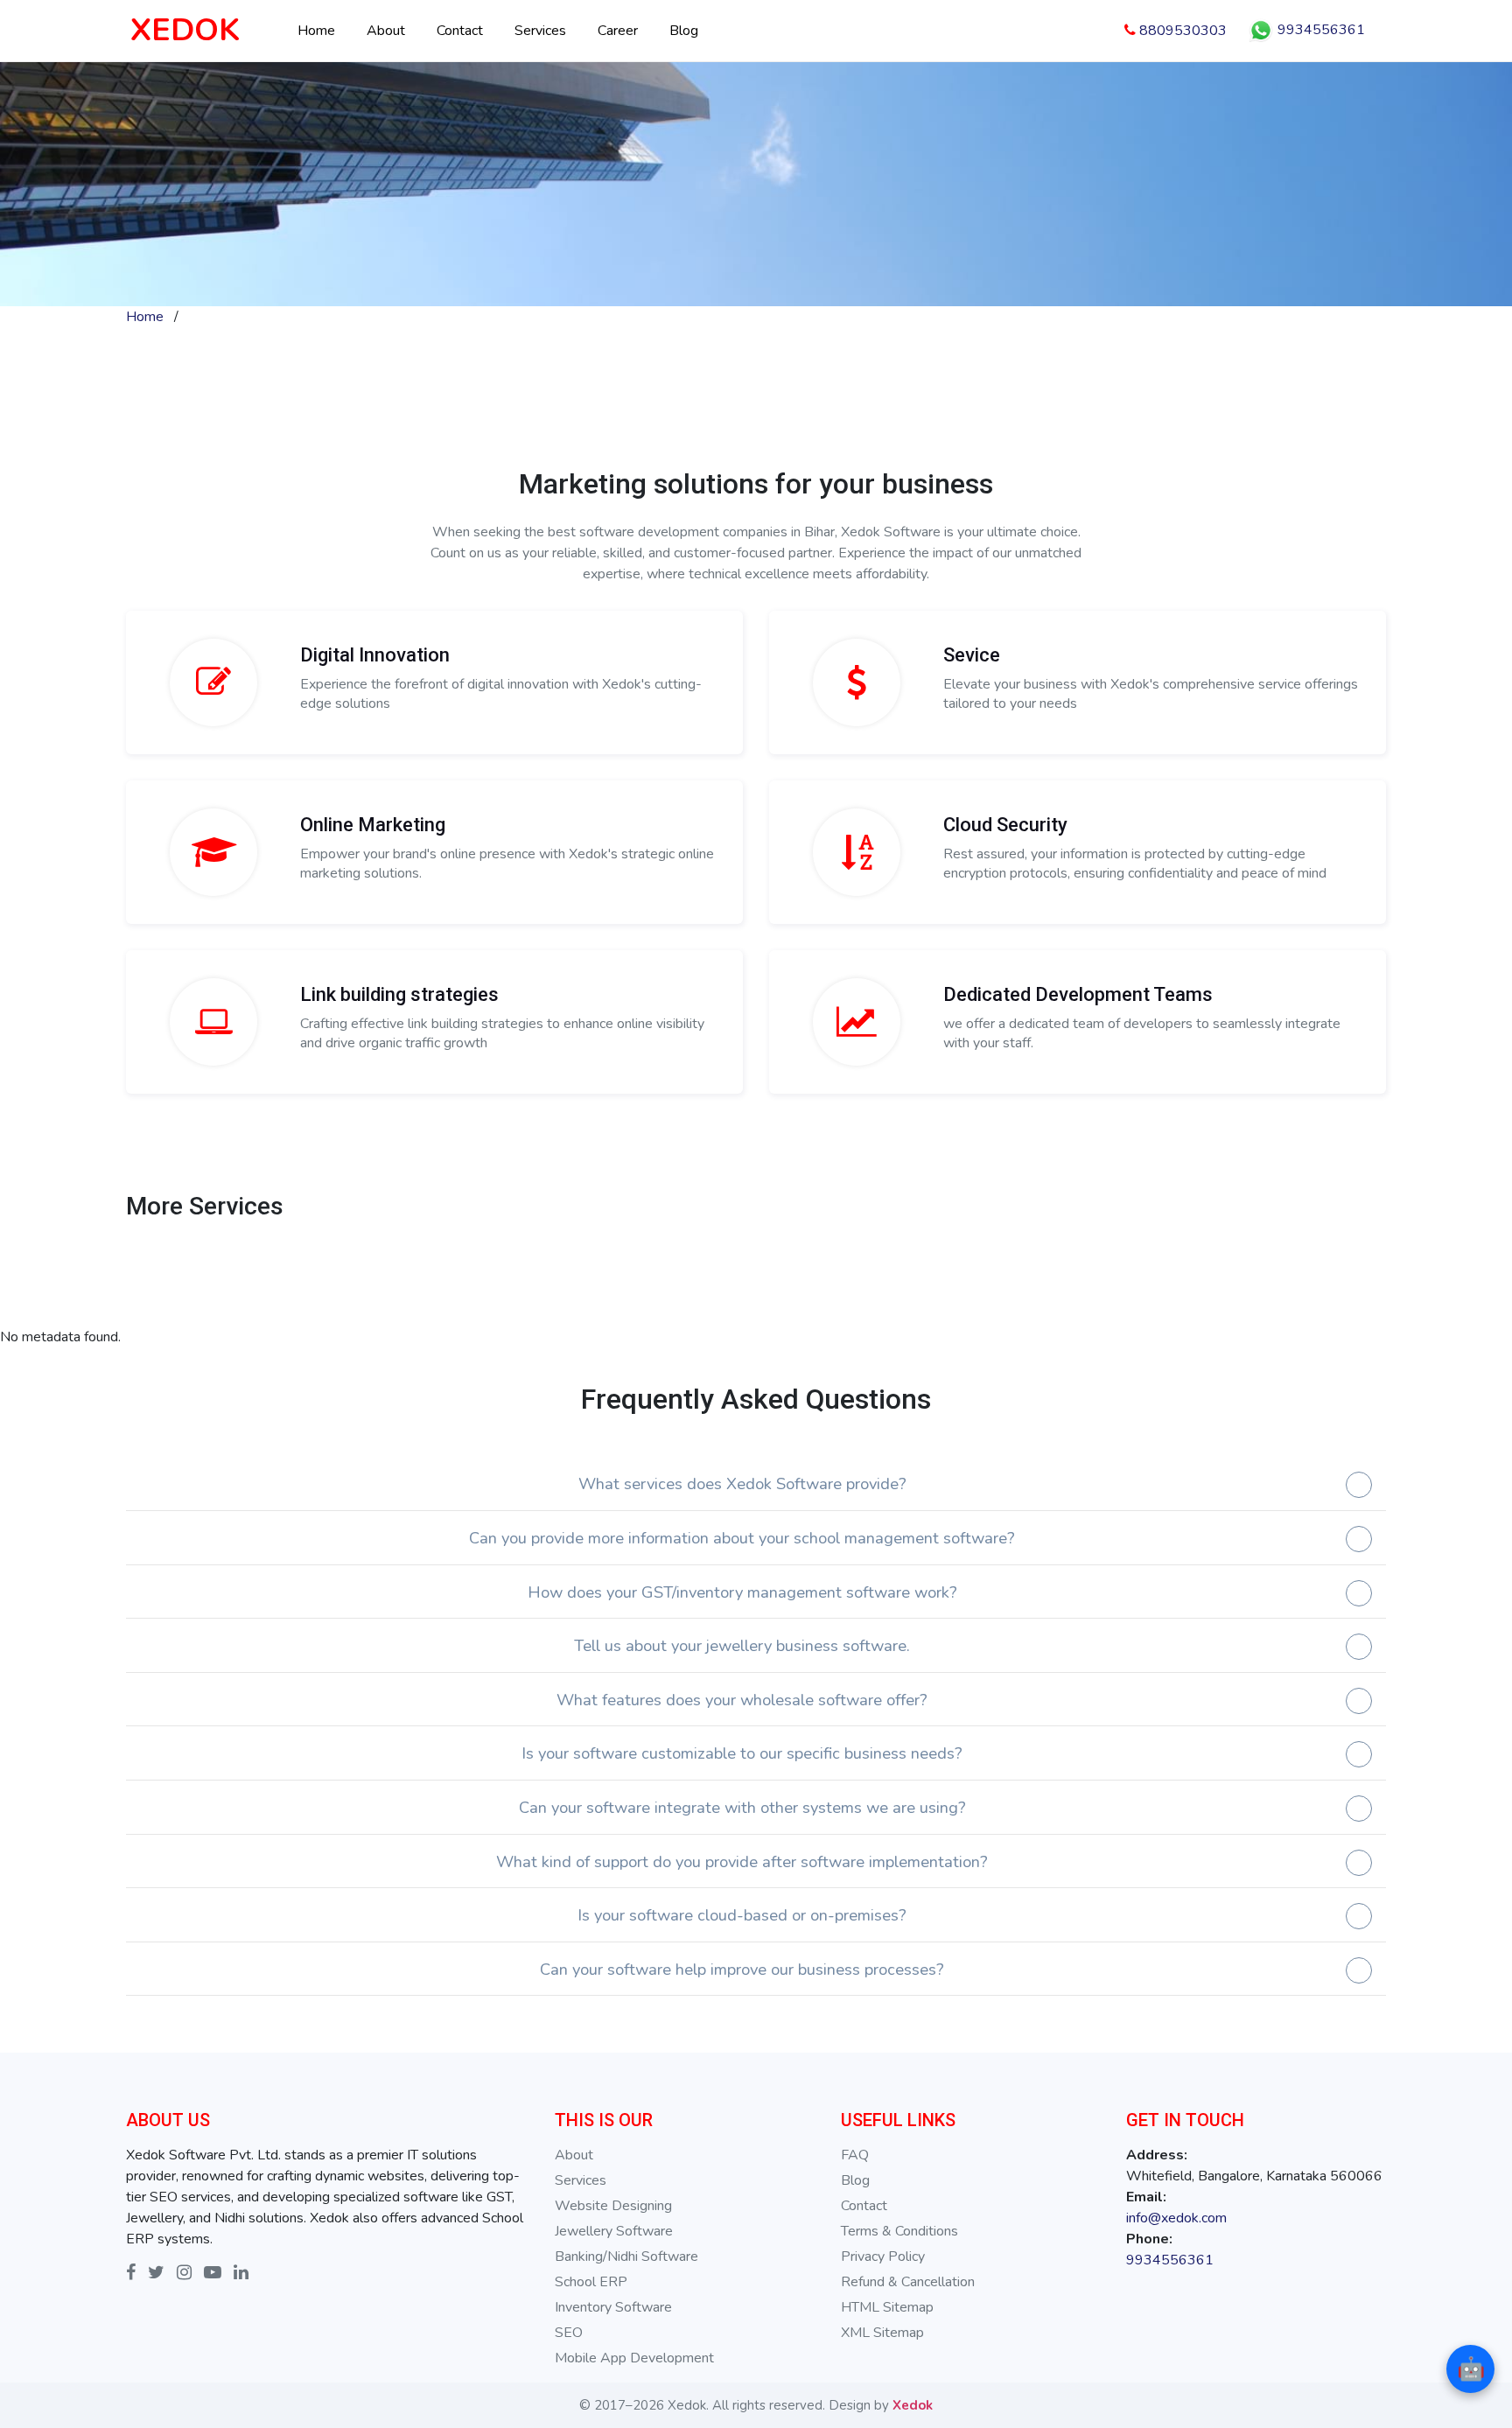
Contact (460, 31)
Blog (684, 31)
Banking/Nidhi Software (626, 2257)
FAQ (855, 2155)
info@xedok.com (1176, 2218)
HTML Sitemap (887, 2307)
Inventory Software (613, 2307)
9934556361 (1319, 30)
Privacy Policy (883, 2257)
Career (618, 31)
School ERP (591, 2282)
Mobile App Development (634, 2358)
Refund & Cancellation (908, 2282)
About (386, 31)
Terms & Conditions (899, 2231)
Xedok (913, 2405)
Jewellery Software (614, 2231)
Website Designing (613, 2206)
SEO (569, 2333)
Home (316, 31)
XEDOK (185, 30)
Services (540, 31)
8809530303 (1181, 31)
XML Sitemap (882, 2333)
